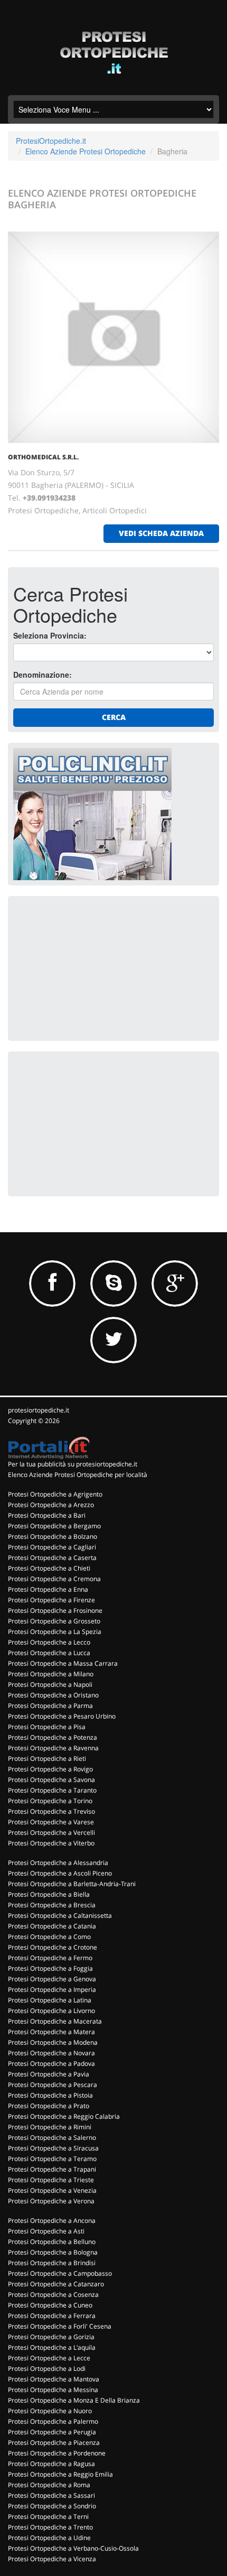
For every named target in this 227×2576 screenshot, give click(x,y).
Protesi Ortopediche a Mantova (54, 2379)
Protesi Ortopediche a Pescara (53, 2085)
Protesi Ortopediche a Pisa (47, 1727)
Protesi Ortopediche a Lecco (49, 1642)
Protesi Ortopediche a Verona (51, 2201)
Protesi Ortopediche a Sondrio (52, 2506)
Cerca (114, 717)
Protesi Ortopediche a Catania (52, 1926)
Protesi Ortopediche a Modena (53, 2042)
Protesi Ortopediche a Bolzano (53, 1536)
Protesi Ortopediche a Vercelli (51, 1832)
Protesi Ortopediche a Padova (51, 2063)
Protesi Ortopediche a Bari (47, 1515)
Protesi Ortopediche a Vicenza (52, 2559)
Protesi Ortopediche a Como (49, 1937)
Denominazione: (42, 675)
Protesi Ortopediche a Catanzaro (56, 2284)
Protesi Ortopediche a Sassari (51, 2495)
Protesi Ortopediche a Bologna (53, 2252)
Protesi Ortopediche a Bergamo (54, 1526)
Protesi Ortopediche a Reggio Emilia (60, 2474)
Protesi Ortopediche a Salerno (52, 2138)
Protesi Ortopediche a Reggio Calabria (64, 2116)
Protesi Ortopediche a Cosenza (53, 2295)
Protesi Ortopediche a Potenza (53, 1737)
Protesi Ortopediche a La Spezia (55, 1632)
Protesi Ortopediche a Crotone (53, 1947)
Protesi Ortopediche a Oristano (53, 1695)
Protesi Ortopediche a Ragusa (51, 2464)
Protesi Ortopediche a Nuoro (50, 2411)
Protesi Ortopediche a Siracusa (53, 2148)
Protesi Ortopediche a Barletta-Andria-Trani (72, 1884)
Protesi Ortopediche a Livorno (51, 2011)
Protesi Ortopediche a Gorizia (51, 2337)
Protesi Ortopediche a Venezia (52, 2190)
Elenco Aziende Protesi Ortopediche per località (78, 1475)
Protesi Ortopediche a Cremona (54, 1579)
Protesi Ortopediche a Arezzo (51, 1505)
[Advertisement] (92, 967)
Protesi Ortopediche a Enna (48, 1589)
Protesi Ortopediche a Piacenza (54, 2443)
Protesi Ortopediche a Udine (49, 2538)
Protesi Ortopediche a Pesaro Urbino (62, 1716)
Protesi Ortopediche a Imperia (52, 1989)
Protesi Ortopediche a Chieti (49, 1568)
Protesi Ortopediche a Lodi (47, 2369)
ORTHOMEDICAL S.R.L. (43, 457)
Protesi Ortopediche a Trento (50, 2527)
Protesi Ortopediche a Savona (51, 1780)
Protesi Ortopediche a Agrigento (55, 1494)
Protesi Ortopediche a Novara (51, 2053)
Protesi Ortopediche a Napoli (50, 1684)
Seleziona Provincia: (50, 635)
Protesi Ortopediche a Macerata (55, 2021)
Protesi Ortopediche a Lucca (49, 1653)
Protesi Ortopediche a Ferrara (52, 2316)
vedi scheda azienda (161, 533)
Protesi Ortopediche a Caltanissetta (60, 1915)
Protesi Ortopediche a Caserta (52, 1558)
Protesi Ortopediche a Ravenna (53, 1748)
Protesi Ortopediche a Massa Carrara (63, 1663)
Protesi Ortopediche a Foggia (50, 1968)
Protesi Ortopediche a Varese (51, 1822)
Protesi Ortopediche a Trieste (51, 2180)
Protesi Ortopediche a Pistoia (50, 2095)
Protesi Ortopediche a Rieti (47, 1758)
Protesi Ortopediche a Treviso (51, 1811)
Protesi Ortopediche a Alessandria (58, 1863)
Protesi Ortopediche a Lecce (49, 2358)
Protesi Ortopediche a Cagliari (52, 1547)
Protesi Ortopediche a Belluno (52, 2242)
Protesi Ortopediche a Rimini (50, 2127)
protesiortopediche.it (39, 1410)
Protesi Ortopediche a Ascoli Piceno (60, 1873)
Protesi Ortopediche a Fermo (50, 1958)
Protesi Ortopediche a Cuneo (50, 2305)
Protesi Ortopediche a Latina (50, 2000)
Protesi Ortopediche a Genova (52, 1979)
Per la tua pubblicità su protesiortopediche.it (73, 1464)
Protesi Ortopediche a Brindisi (52, 2263)
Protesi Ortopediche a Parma (50, 1706)
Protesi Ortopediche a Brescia (52, 1905)
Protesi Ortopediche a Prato (49, 2106)
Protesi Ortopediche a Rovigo (50, 1769)
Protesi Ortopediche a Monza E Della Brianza (74, 2400)
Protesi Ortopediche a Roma (49, 2485)
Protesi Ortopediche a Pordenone (57, 2453)
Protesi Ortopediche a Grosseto (54, 1621)
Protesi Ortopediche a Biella (49, 1894)
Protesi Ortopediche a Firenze (51, 1600)
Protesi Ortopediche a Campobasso (60, 2273)
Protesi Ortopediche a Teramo (52, 2159)
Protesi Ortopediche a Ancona (52, 2220)
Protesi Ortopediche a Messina (53, 2390)
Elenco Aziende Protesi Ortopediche (86, 151)
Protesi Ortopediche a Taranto (52, 1790)
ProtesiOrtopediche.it (51, 141)
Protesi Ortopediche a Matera (51, 2032)
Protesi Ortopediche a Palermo (53, 2421)
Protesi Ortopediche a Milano (51, 1674)
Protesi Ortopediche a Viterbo (51, 1843)
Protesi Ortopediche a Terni (48, 2517)
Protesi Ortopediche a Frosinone (55, 1610)
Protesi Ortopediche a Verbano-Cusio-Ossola (73, 2548)
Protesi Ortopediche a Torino (50, 1801)
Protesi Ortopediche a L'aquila (52, 2347)
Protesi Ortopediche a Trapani (52, 2169)
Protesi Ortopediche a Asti (46, 2231)
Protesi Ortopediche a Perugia (52, 2432)
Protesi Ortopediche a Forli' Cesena (60, 2326)
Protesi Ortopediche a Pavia (49, 2074)
